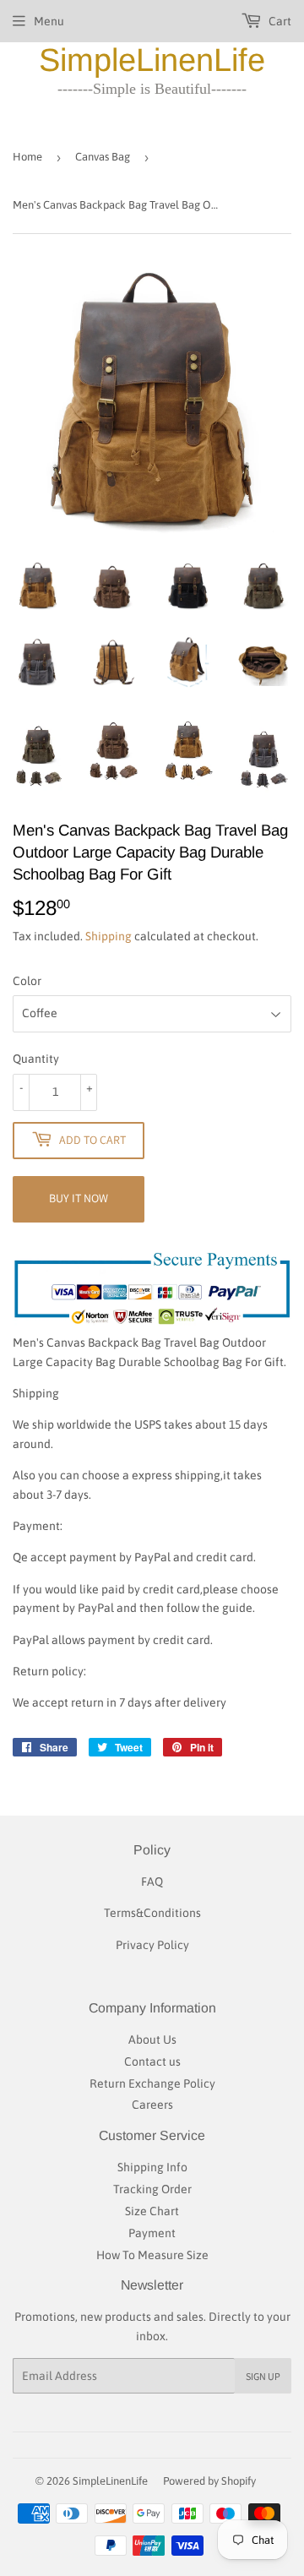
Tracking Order (152, 2189)
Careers (152, 2105)
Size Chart (152, 2211)
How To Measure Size (152, 2255)
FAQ (152, 1882)
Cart (279, 21)
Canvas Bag (103, 157)
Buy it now (79, 1198)
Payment (152, 2233)
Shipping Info (152, 2167)
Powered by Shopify (209, 2481)
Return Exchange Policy (152, 2083)
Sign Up (263, 2376)
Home (27, 157)
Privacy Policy (152, 1945)
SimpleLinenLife (152, 60)
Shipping (109, 936)
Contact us (152, 2061)
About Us (152, 2040)
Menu (49, 21)
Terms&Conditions (152, 1913)
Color (27, 981)
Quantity (36, 1059)
